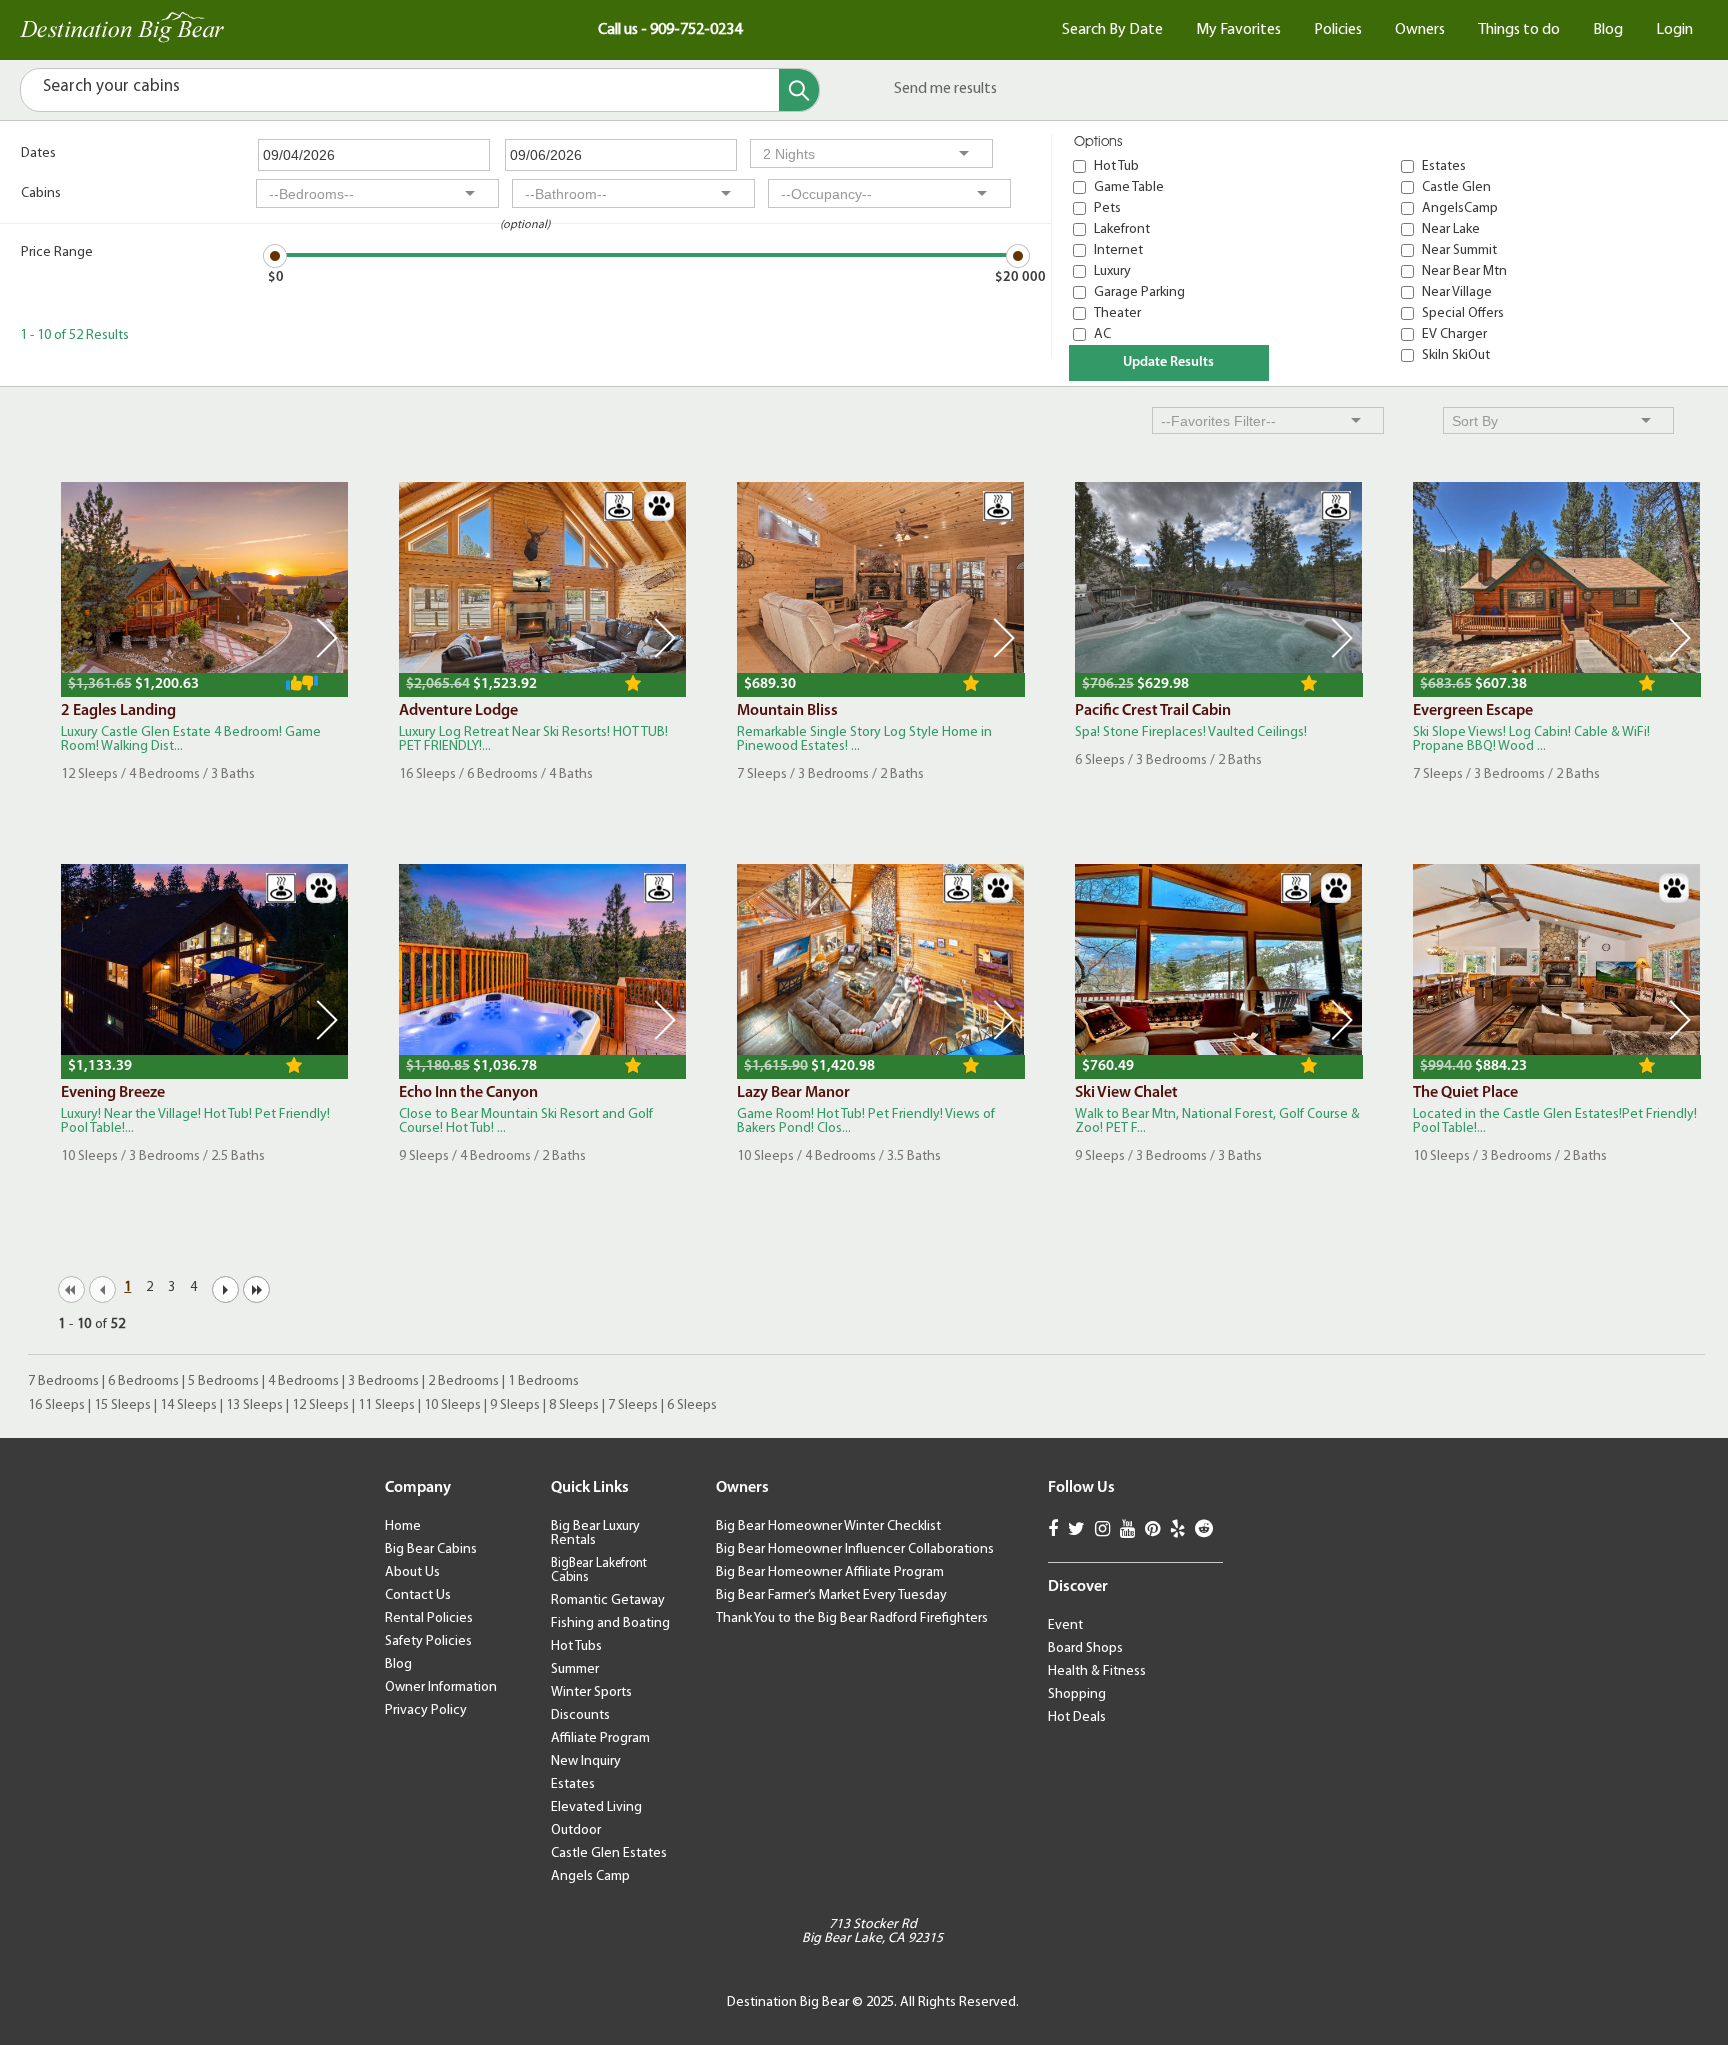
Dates (38, 153)
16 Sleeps (56, 1405)
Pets (1107, 208)
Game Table (1129, 187)
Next (327, 638)
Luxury (1112, 271)
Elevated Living (596, 1807)
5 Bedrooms (223, 1381)
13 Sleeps (254, 1405)
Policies (1338, 30)
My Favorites (1238, 30)
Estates (1444, 166)
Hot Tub (1116, 166)
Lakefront (1122, 229)
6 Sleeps (692, 1405)
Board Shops (1085, 1648)
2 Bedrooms (463, 1381)
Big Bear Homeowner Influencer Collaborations (855, 1549)
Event (1065, 1625)
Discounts (580, 1715)
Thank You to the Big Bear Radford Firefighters (852, 1618)
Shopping (1077, 1694)
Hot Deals (1077, 1717)
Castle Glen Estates (609, 1853)
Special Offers (1463, 313)
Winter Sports (591, 1692)
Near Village (1457, 292)
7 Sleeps (633, 1405)
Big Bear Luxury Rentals (595, 1533)
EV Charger (1454, 334)
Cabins (41, 193)
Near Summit (1459, 250)
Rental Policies (429, 1618)
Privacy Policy (426, 1710)
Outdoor (576, 1830)
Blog (1608, 30)
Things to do (1519, 30)
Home (403, 1526)
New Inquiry (586, 1761)
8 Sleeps (574, 1405)
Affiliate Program (600, 1738)
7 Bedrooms (63, 1381)
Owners (1420, 30)
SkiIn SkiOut (1456, 355)
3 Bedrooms (383, 1381)
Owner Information (441, 1687)
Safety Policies (428, 1641)
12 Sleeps (320, 1405)
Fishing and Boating (610, 1623)
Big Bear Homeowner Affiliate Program (830, 1572)
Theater (1117, 313)
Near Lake (1451, 229)
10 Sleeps (452, 1405)
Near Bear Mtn (1464, 271)
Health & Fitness (1097, 1671)
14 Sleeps (188, 1405)
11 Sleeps (386, 1405)
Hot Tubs (576, 1646)
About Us (412, 1572)
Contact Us (418, 1595)
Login (1674, 30)
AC (1102, 334)
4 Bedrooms (303, 1381)
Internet (1118, 250)
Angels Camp (590, 1876)
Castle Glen (1456, 187)
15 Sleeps (122, 1405)
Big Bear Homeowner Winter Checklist (828, 1526)
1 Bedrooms (543, 1381)
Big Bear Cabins (431, 1549)
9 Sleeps (515, 1405)
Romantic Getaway (608, 1600)
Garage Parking (1139, 292)
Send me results (945, 89)
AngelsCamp (1460, 208)
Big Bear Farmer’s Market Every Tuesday (831, 1595)
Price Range (57, 252)
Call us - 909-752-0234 (670, 30)
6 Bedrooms (143, 1381)
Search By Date (1112, 30)
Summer (575, 1669)
